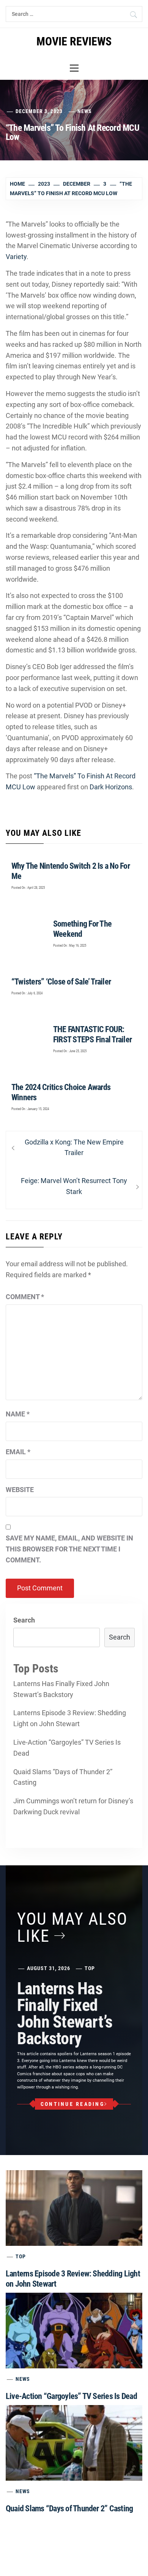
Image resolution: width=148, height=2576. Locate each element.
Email (18, 1452)
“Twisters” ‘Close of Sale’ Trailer (61, 982)
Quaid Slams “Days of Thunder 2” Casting (63, 1777)
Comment (25, 1297)
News (85, 111)
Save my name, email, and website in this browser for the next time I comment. (69, 1549)
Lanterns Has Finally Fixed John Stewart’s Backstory (61, 1689)
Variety (16, 257)
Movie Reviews (74, 41)
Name (18, 1414)
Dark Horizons (111, 787)
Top (90, 1968)
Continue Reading (72, 2104)
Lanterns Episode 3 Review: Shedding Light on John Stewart (70, 1718)
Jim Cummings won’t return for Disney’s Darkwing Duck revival (73, 1806)
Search (24, 1620)
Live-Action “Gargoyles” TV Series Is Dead (67, 1748)
